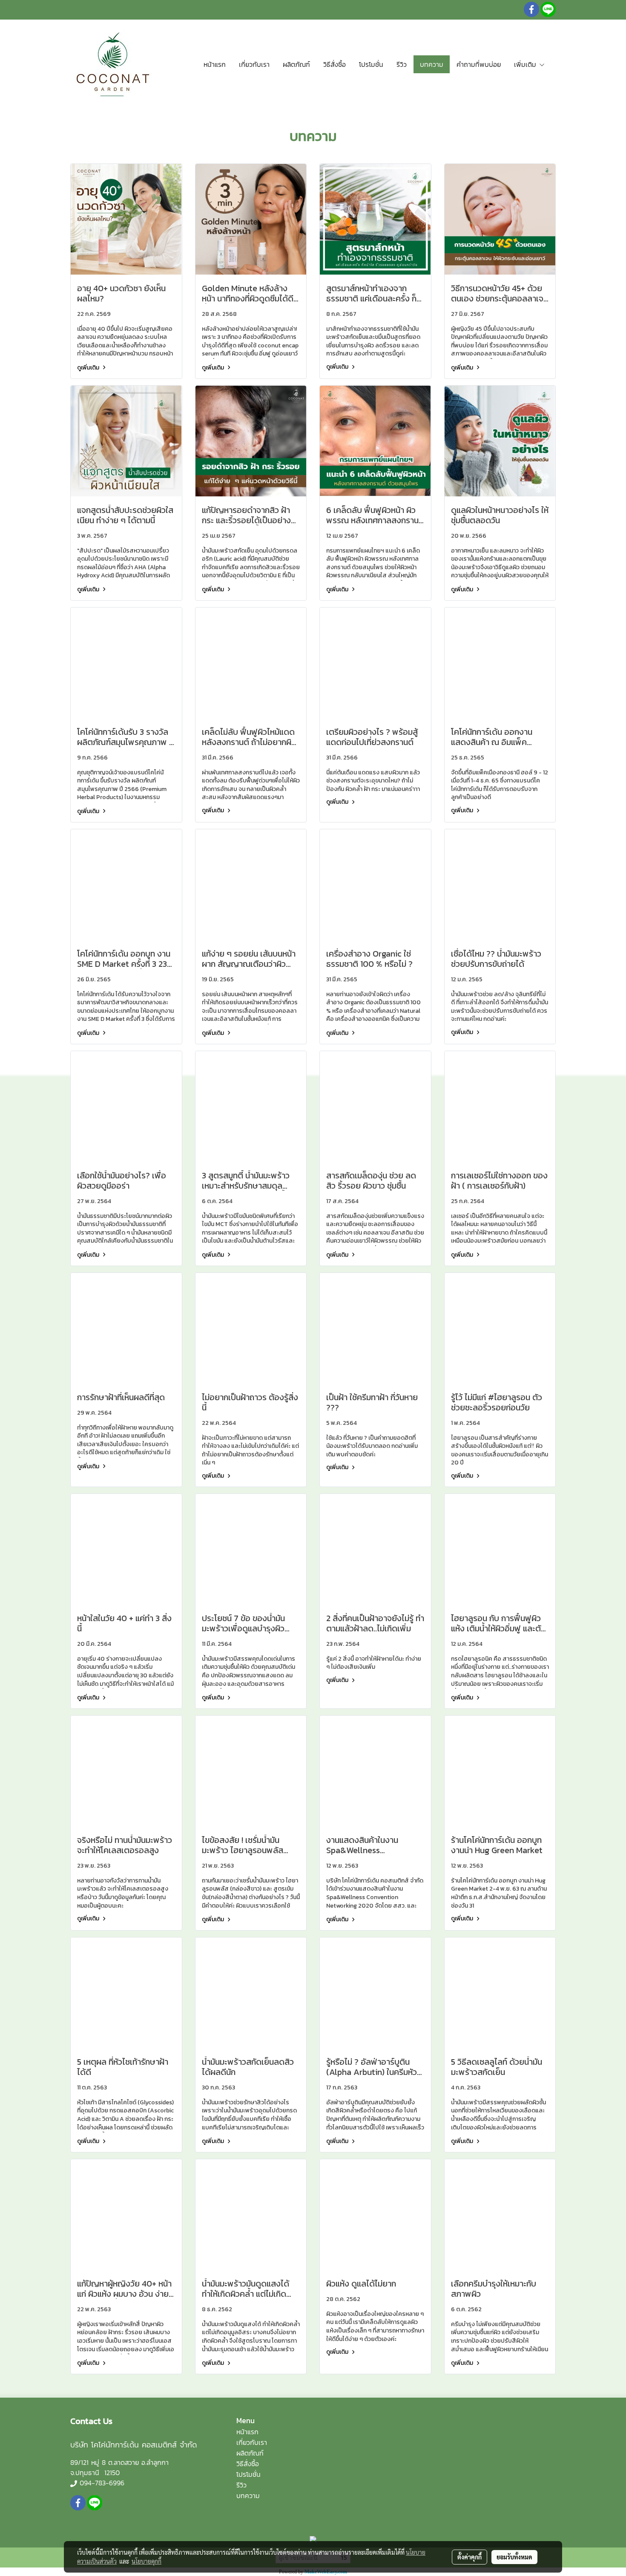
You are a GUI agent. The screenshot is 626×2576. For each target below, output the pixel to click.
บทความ (432, 64)
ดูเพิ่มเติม (89, 368)
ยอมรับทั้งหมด (514, 2557)
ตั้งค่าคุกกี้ (469, 2557)
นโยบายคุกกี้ (146, 2561)
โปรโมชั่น (371, 64)
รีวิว (402, 64)
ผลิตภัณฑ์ (296, 64)
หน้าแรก (215, 64)
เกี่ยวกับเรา (254, 64)
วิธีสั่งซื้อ (335, 64)
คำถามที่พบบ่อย (479, 64)
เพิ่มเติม (526, 64)
